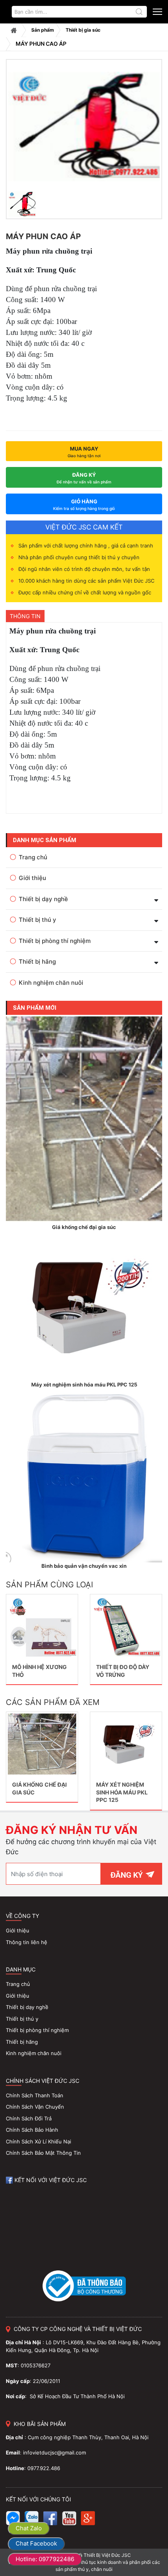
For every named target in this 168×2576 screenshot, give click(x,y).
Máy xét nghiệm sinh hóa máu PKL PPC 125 (122, 1792)
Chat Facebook (36, 2543)
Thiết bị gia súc (83, 30)
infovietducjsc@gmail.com (55, 2453)
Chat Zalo (29, 2528)
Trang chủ (14, 30)
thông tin (25, 616)
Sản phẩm (43, 30)
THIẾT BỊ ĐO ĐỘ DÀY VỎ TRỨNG (123, 1671)
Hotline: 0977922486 (45, 2559)
